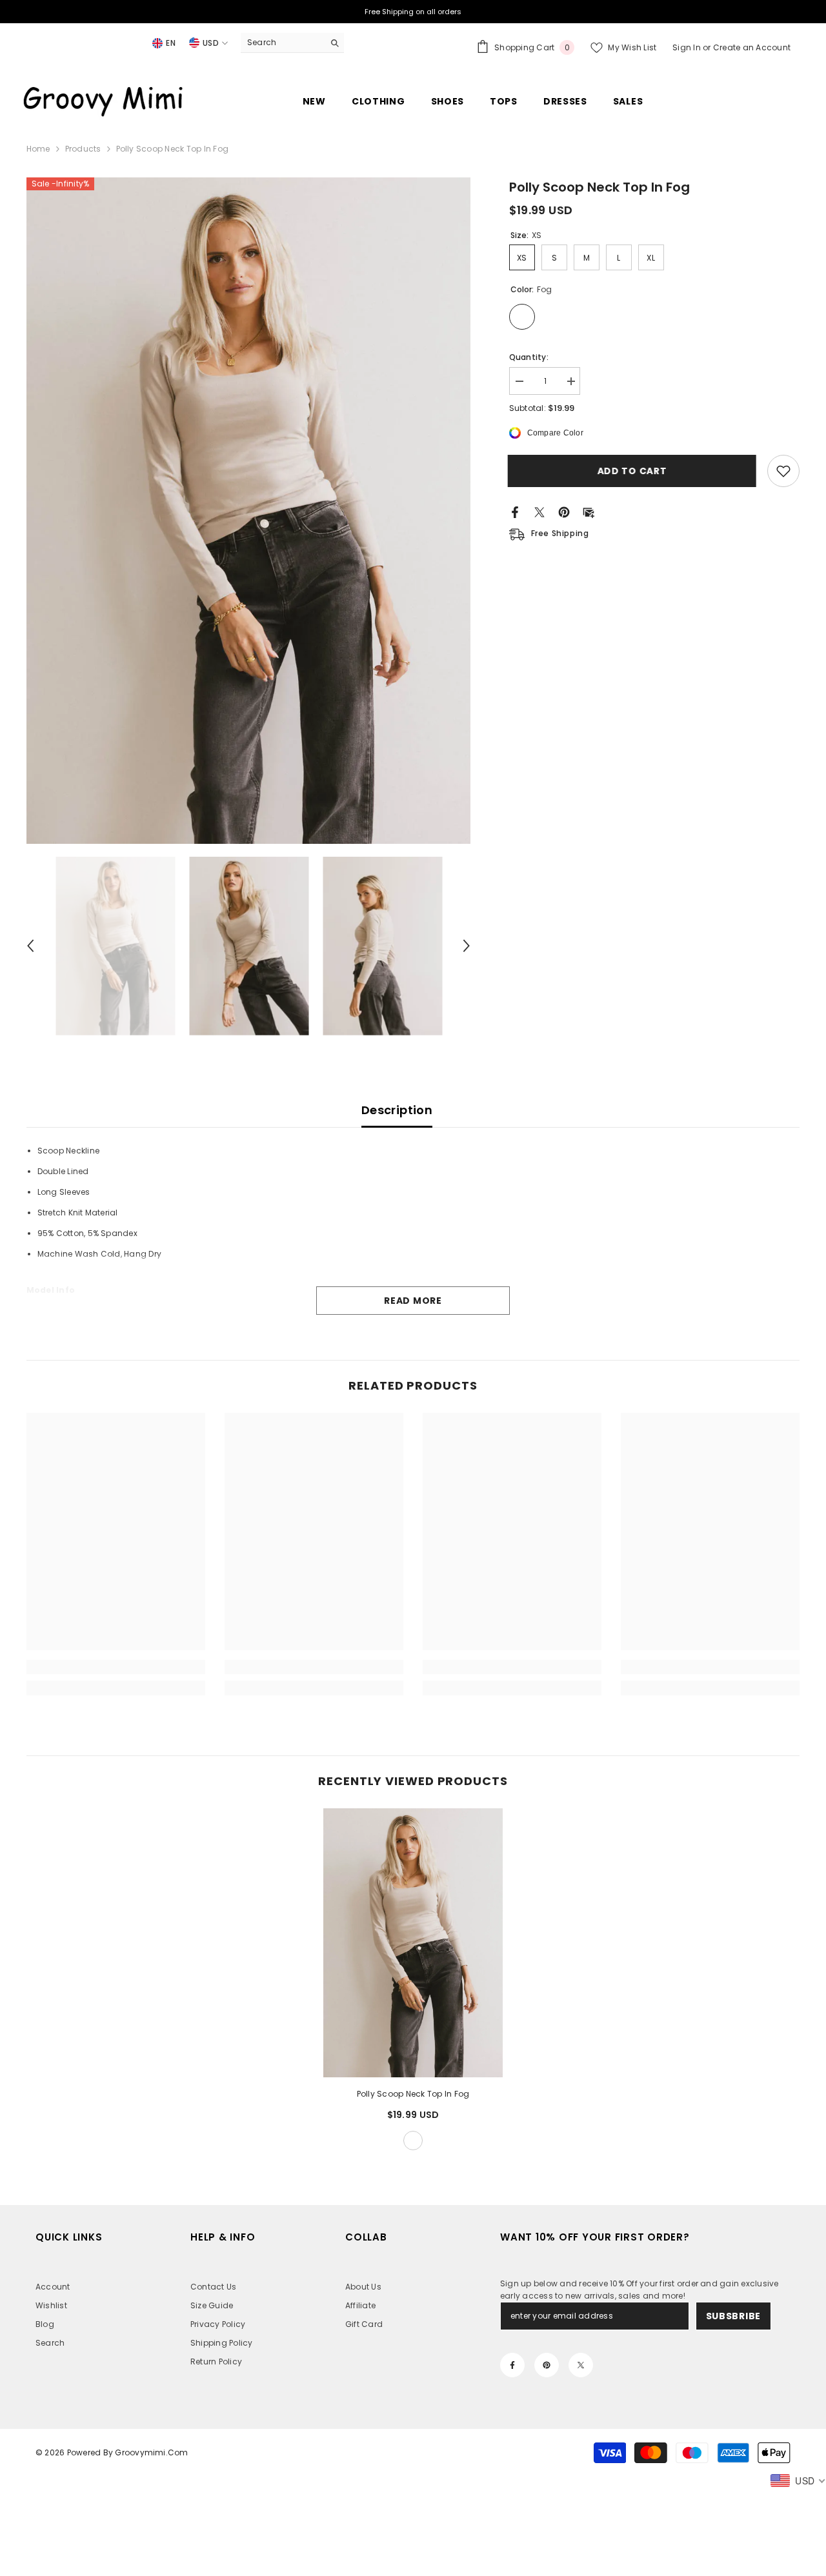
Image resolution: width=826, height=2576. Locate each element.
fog (413, 2141)
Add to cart (634, 471)
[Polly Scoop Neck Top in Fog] (413, 1943)
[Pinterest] (564, 511)
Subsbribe (733, 2316)
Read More (413, 1301)
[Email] (589, 511)
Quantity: (529, 357)
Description (397, 1110)
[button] (30, 946)
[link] (116, 1667)
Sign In (688, 47)
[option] (249, 511)
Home (38, 149)
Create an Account (752, 47)
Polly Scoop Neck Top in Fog (413, 2094)
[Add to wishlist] (783, 471)
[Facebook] (515, 511)
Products (83, 149)
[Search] (292, 43)
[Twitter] (539, 511)
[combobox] (282, 43)
